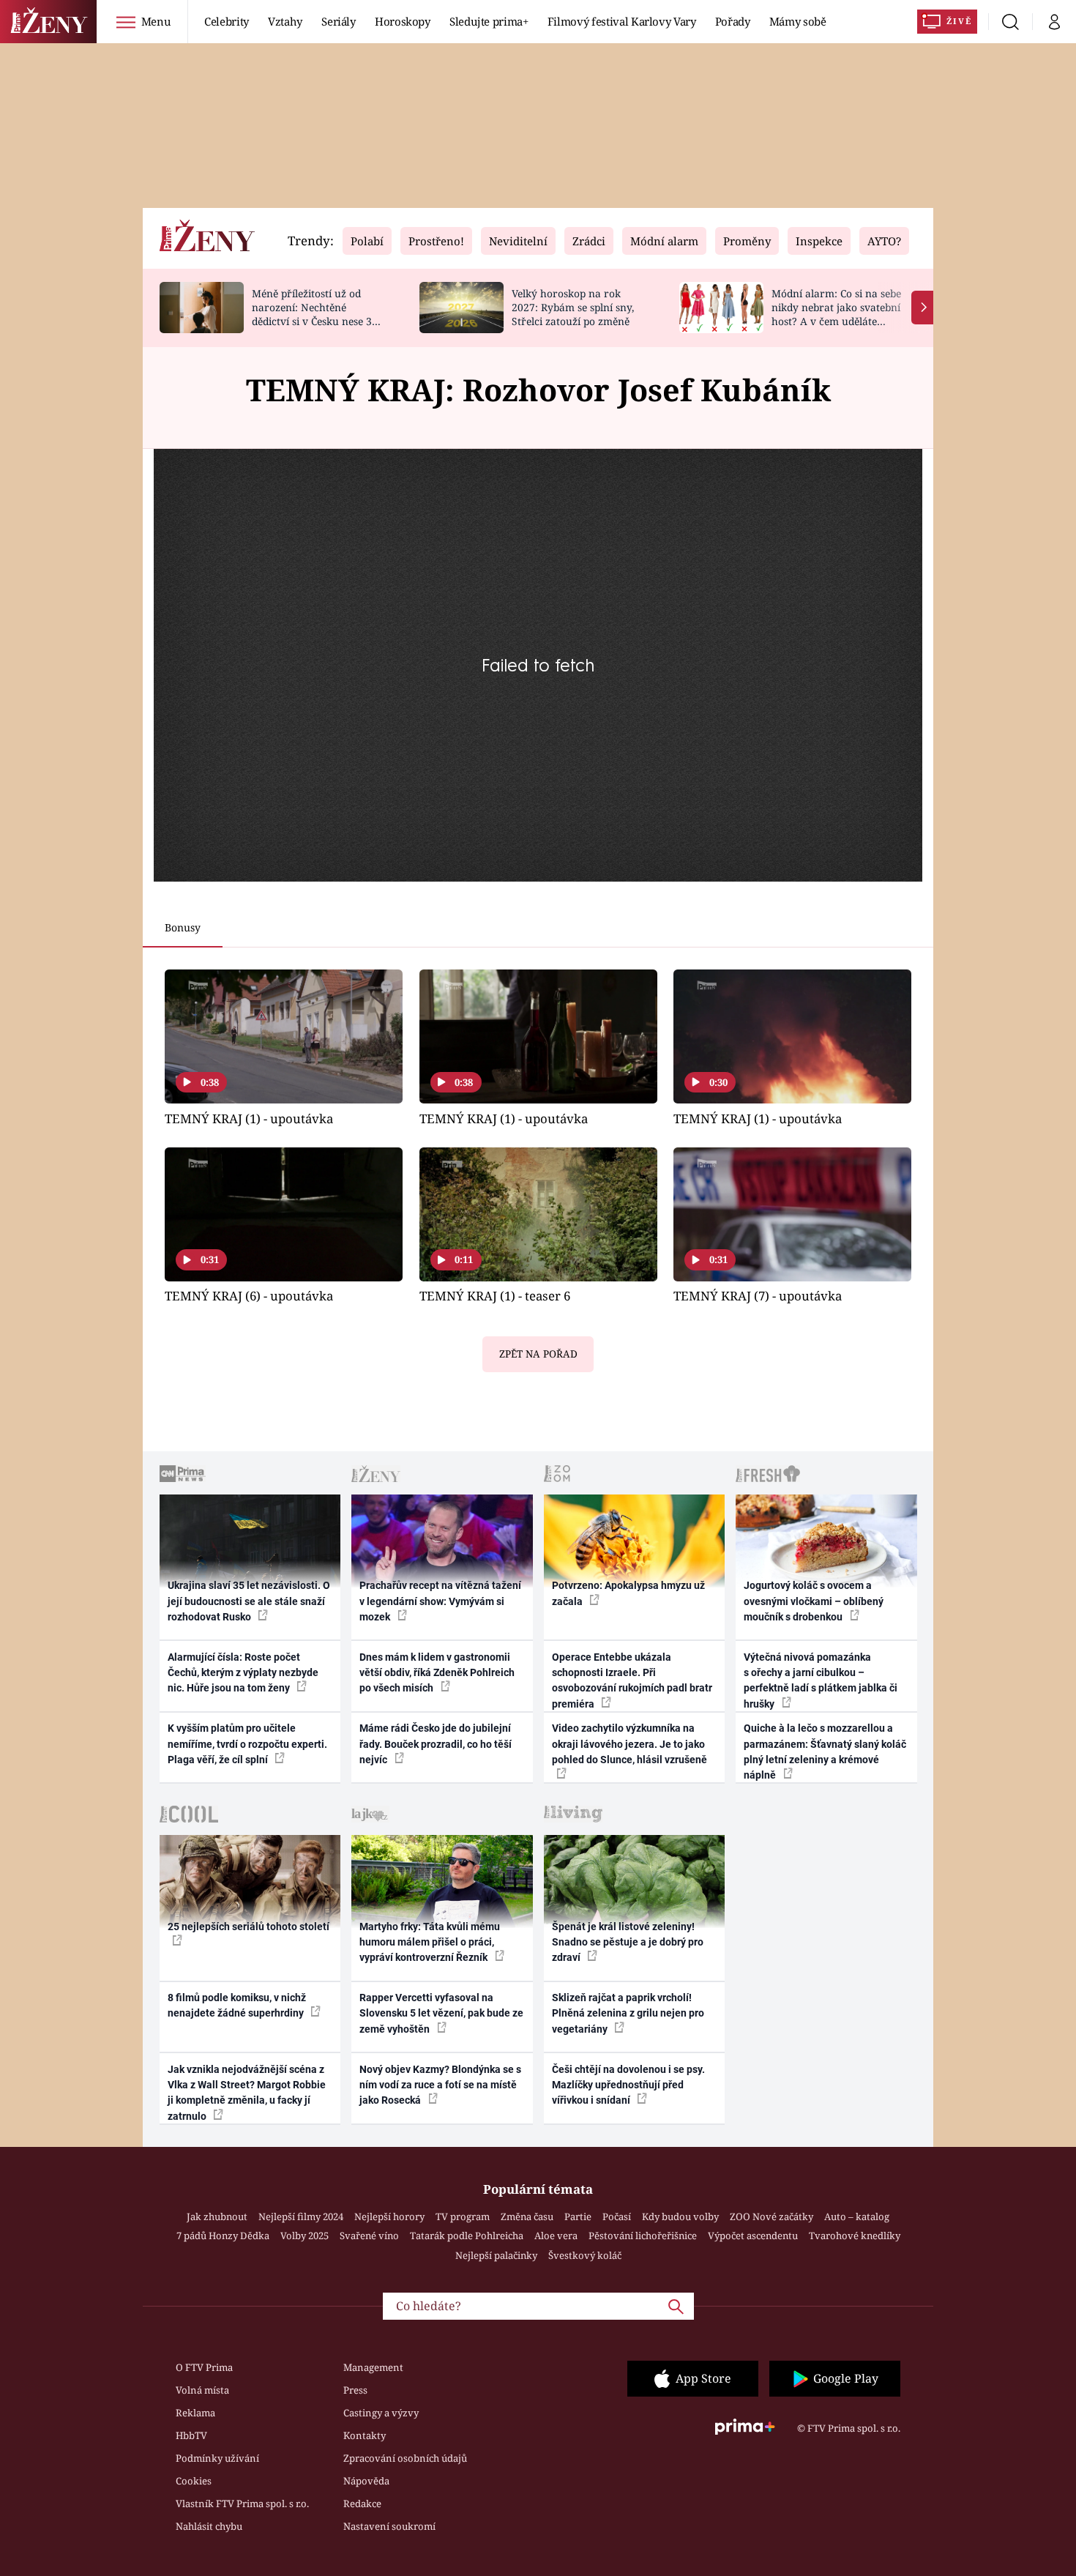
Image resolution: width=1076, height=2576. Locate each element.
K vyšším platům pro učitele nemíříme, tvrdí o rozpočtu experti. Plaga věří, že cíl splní (247, 1744)
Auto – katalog (857, 2216)
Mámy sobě (798, 21)
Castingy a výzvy (381, 2413)
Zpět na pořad (538, 1354)
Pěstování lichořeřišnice (643, 2236)
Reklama (195, 2413)
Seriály (339, 21)
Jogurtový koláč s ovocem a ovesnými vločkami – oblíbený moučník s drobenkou (814, 1601)
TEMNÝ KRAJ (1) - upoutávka (249, 1118)
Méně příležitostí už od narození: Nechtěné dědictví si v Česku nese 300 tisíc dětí (318, 314)
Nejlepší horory (389, 2216)
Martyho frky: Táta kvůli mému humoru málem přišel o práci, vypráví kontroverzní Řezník (430, 1942)
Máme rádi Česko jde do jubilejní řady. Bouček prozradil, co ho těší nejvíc (436, 1744)
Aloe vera (556, 2236)
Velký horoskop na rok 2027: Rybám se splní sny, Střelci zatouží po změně (573, 307)
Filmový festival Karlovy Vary (622, 21)
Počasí (617, 2216)
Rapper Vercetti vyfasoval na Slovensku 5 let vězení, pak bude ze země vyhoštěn (441, 2013)
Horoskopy (403, 21)
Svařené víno (369, 2236)
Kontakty (365, 2435)
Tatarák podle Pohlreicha (467, 2236)
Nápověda (366, 2481)
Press (355, 2390)
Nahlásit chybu (209, 2526)
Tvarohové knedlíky (855, 2236)
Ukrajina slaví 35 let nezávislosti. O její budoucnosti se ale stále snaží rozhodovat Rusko (249, 1601)
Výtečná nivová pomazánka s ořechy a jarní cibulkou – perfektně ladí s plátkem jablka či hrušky (821, 1680)
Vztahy (285, 21)
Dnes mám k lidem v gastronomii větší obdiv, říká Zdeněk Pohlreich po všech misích (437, 1673)
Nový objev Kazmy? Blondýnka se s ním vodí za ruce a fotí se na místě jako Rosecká (440, 2085)
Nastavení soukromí (389, 2526)
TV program (463, 2216)
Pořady (733, 21)
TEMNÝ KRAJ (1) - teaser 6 (495, 1296)
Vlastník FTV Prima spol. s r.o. (242, 2504)
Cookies (194, 2481)
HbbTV (191, 2435)
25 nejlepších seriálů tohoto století (249, 1927)
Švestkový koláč (585, 2255)
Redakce (362, 2504)
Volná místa (202, 2390)
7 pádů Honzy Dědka (223, 2236)
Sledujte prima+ (489, 21)
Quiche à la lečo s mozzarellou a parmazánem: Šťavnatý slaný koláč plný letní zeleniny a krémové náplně (825, 1752)
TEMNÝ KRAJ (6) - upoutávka (249, 1296)
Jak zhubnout (217, 2216)
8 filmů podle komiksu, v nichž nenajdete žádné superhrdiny (237, 2005)
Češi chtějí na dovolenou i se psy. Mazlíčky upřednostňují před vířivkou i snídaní (628, 2085)
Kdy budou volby (680, 2216)
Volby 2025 (305, 2236)
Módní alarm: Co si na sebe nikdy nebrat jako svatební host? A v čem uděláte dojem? (836, 314)
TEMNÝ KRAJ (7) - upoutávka (758, 1296)
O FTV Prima (204, 2367)
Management (373, 2367)
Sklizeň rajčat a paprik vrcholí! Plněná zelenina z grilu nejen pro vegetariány (628, 2013)
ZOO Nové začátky (771, 2216)
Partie (578, 2216)
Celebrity (227, 21)
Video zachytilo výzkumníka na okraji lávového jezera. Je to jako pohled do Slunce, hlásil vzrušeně (629, 1744)
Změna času (527, 2216)
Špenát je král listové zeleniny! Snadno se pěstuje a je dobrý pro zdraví (628, 1942)
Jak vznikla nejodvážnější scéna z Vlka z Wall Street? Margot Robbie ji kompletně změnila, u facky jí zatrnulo (247, 2093)
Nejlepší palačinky (496, 2255)
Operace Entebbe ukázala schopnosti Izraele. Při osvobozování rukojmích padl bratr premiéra (632, 1680)
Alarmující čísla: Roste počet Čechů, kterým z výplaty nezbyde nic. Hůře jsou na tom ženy (243, 1673)
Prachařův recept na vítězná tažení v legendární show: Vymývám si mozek (440, 1601)
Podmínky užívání (217, 2458)
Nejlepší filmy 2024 (301, 2216)
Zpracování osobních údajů (405, 2458)
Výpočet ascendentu (753, 2236)
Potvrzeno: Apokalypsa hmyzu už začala (628, 1593)
